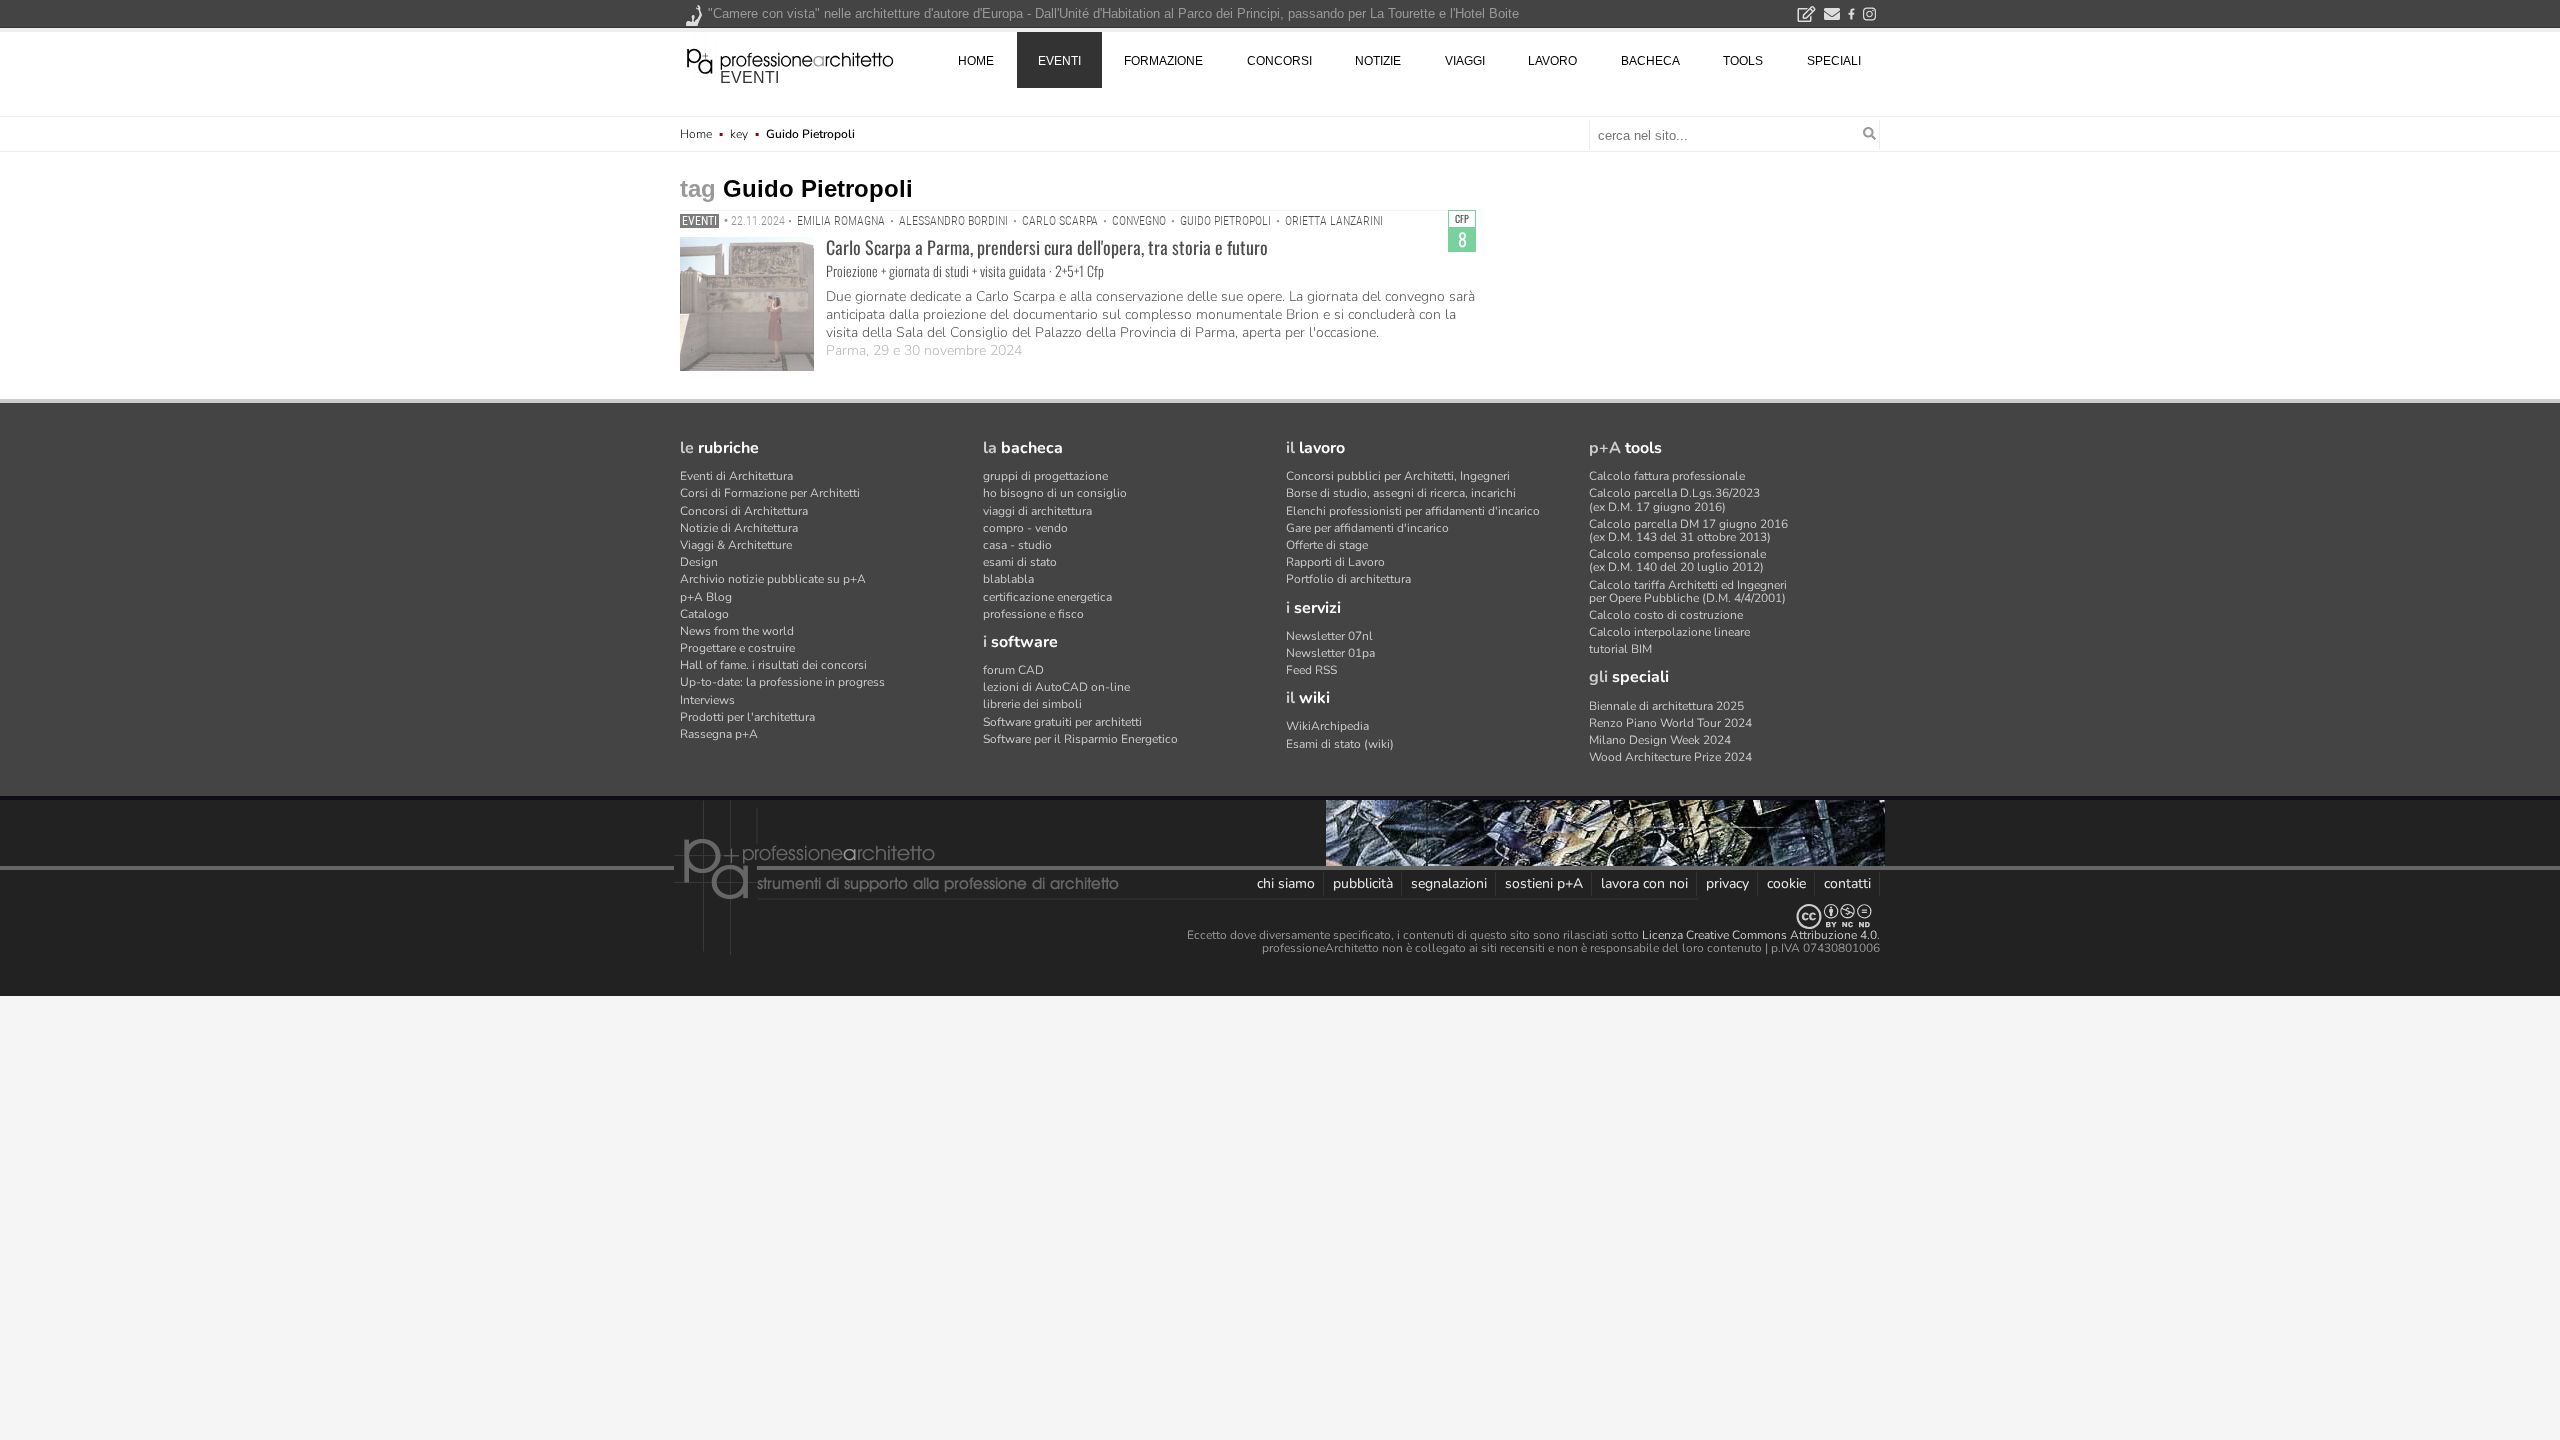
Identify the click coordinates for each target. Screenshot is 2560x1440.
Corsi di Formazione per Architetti (770, 493)
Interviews (707, 700)
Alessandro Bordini (953, 221)
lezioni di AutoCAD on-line (1056, 687)
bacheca (1650, 61)
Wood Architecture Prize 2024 (1670, 757)
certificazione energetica (1047, 597)
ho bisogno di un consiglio (1055, 493)
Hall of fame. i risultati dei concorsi (773, 665)
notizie (1378, 61)
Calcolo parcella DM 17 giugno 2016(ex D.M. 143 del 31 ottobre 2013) (1688, 530)
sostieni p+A (1544, 883)
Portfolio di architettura (1348, 579)
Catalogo (704, 614)
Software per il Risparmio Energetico (1080, 739)
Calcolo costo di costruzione (1666, 615)
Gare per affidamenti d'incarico (1367, 528)
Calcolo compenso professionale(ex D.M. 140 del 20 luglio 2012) (1677, 560)
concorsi (1279, 61)
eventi (749, 77)
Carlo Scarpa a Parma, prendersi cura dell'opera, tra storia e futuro (1047, 247)
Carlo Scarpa (1060, 221)
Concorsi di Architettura (744, 511)
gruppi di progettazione (1045, 476)
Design (699, 562)
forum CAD (1013, 670)
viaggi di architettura (1037, 511)
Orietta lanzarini (1334, 221)
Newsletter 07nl (1329, 636)
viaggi (1465, 61)
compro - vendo (1025, 528)
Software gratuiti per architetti (1062, 722)
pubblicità (1363, 883)
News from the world (737, 631)
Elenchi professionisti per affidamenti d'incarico (1413, 511)
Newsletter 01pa (1330, 653)
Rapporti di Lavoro (1335, 562)
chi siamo (1286, 883)
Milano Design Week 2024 (1660, 740)
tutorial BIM (1620, 649)
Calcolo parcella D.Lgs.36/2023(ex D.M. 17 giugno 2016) (1674, 499)
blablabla (1008, 579)
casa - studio (1017, 545)
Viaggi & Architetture (736, 545)
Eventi (699, 221)
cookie (1786, 883)
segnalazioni (1449, 883)
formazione (1163, 61)
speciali (1834, 61)
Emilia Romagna (841, 221)
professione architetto (790, 59)
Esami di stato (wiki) (1340, 744)
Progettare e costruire (737, 648)
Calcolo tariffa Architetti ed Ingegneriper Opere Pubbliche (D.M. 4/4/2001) (1688, 591)
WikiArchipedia (1327, 726)
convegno (1139, 221)
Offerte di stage (1327, 545)
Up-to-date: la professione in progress (782, 682)
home (976, 61)
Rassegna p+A (719, 734)
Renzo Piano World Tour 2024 (1670, 723)
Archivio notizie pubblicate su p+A (773, 579)
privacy (1727, 883)
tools (1743, 61)
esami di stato (1020, 562)
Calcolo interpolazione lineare (1669, 632)
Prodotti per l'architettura (747, 717)
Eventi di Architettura (736, 476)
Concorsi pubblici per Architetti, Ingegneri (1398, 476)
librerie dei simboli (1032, 704)
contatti (1847, 883)
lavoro (1552, 61)
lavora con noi (1644, 883)
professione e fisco (1033, 614)
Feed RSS (1311, 670)
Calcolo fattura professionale (1667, 476)
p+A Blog (706, 597)
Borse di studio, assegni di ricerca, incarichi (1401, 493)
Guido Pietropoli (1225, 221)
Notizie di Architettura (739, 528)
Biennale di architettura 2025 (1666, 706)
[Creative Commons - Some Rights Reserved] (1280, 916)
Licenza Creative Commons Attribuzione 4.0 (1759, 935)
